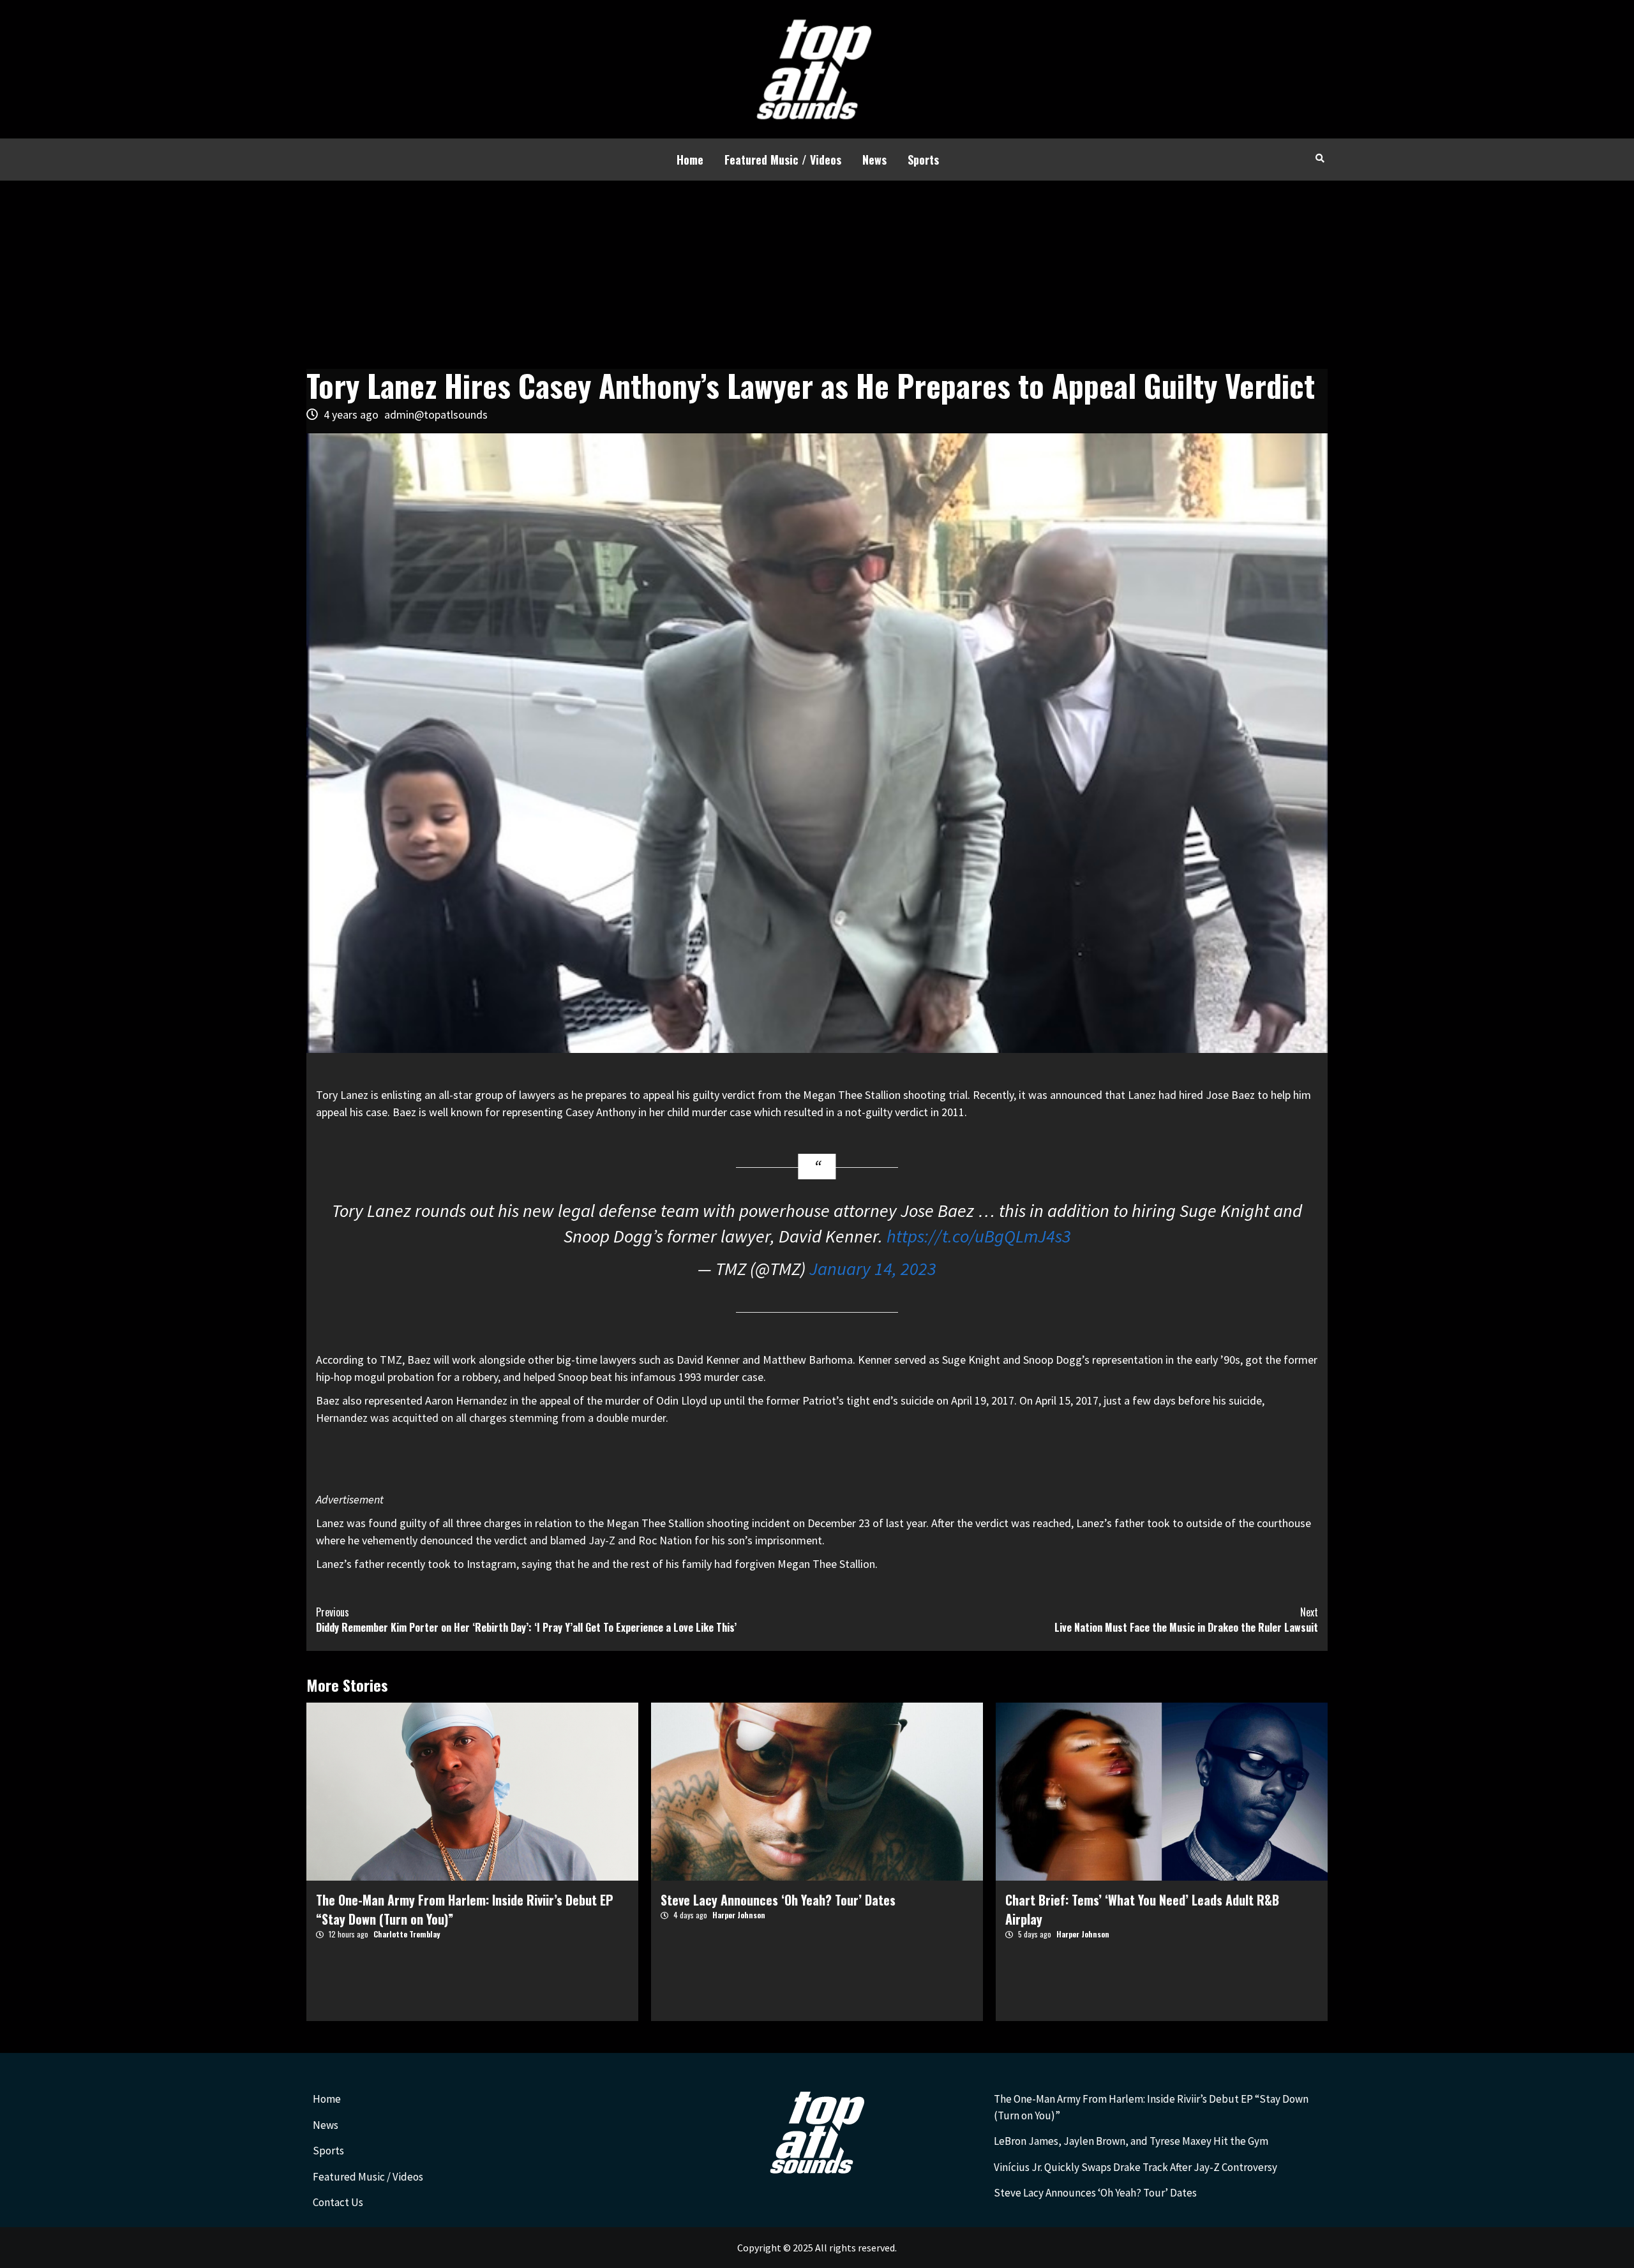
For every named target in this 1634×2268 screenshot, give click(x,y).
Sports (923, 160)
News (874, 160)
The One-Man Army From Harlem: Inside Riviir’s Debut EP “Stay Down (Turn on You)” (1151, 2107)
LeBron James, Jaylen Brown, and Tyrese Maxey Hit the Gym (1131, 2141)
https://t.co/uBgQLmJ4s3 (979, 1236)
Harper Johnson (739, 1915)
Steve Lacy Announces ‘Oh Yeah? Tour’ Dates (778, 1900)
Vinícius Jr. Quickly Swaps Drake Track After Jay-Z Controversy (1136, 2167)
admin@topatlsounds (436, 414)
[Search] (1320, 158)
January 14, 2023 (873, 1269)
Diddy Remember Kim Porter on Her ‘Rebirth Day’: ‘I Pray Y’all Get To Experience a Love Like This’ (526, 1620)
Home (690, 160)
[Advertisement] (817, 276)
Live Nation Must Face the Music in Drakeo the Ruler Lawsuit (1186, 1620)
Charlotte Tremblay (407, 1934)
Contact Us (338, 2202)
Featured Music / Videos (783, 160)
